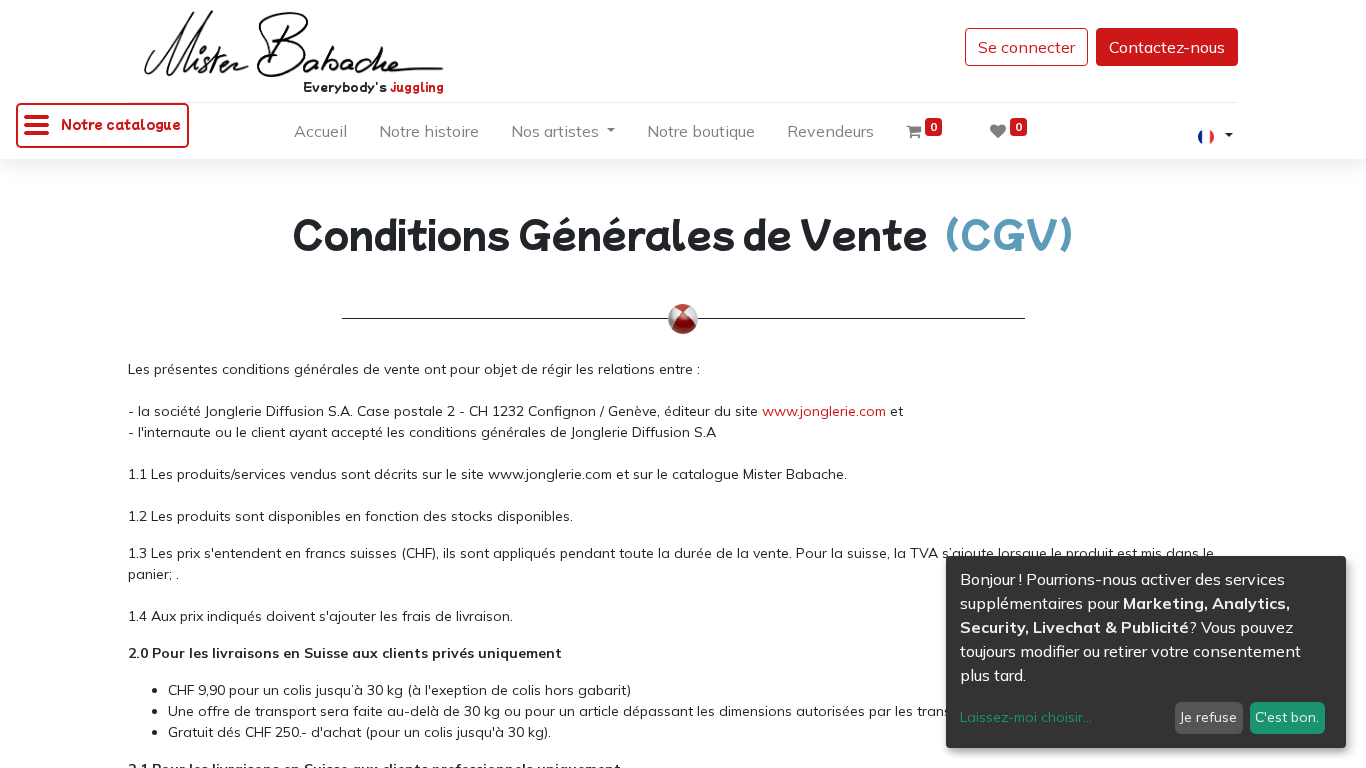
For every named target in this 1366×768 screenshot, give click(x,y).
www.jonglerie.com (824, 411)
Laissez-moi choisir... (1026, 717)
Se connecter (1026, 47)
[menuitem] (320, 135)
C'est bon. (1287, 717)
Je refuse (1208, 717)
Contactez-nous (1167, 47)
